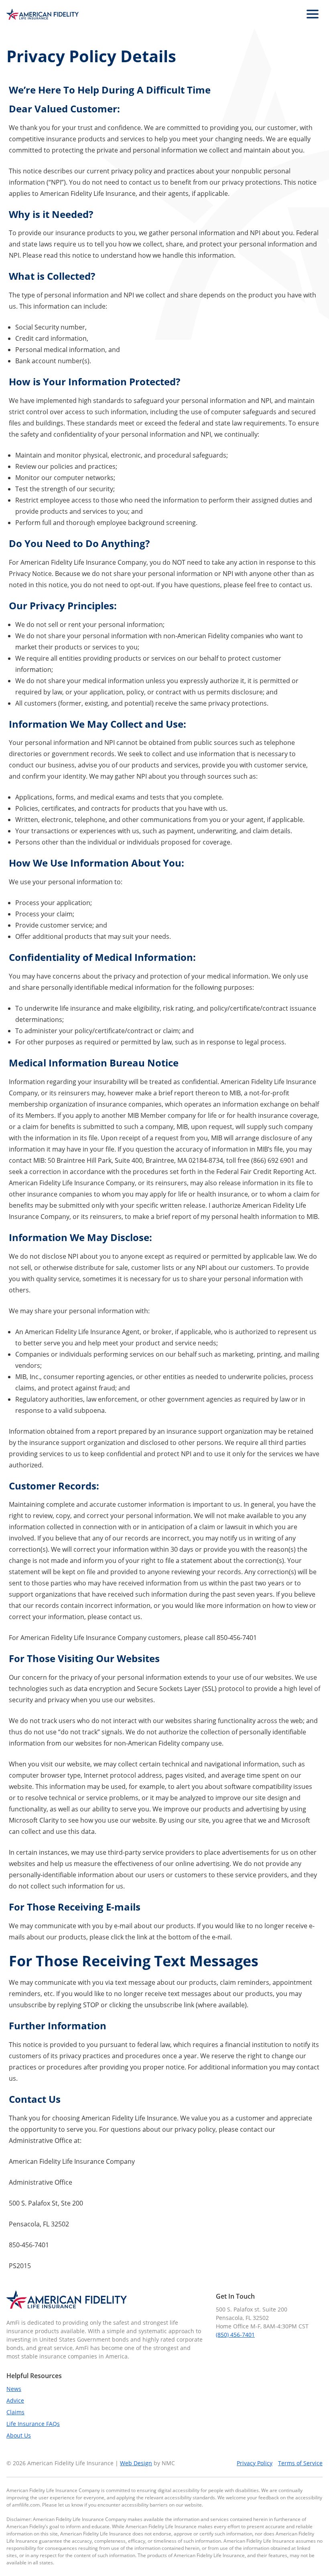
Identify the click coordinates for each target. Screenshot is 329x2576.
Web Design (136, 2463)
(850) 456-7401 (235, 2335)
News (14, 2389)
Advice (15, 2400)
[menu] (313, 14)
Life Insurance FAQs (33, 2424)
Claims (15, 2412)
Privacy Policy (255, 2463)
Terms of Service (300, 2463)
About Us (19, 2435)
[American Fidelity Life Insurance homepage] (43, 14)
